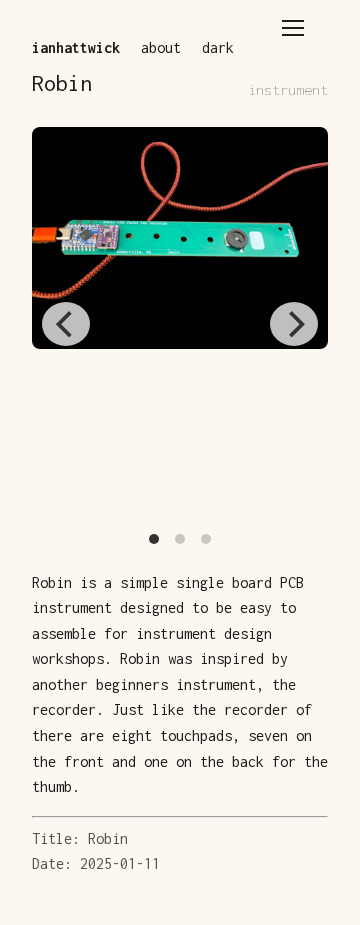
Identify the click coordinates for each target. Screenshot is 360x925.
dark (218, 47)
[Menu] (293, 28)
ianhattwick (76, 47)
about (161, 47)
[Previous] (66, 324)
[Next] (294, 324)
